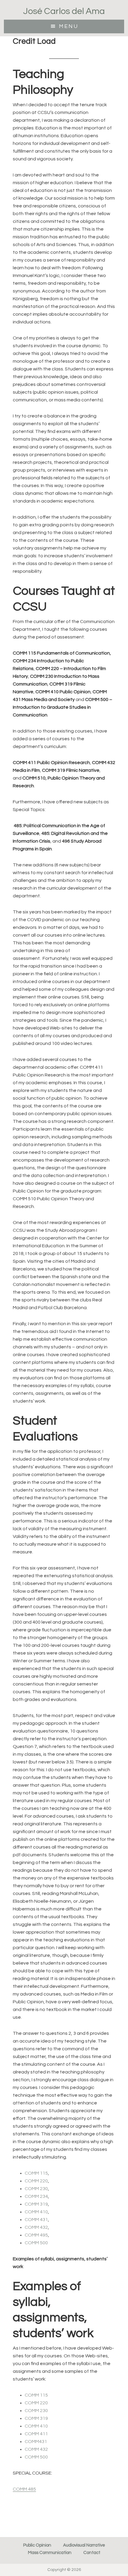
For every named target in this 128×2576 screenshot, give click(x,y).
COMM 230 (36, 2189)
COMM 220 (36, 2181)
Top (123, 2571)
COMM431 (36, 2442)
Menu (69, 26)
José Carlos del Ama (64, 11)
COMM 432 (36, 2227)
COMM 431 (36, 2220)
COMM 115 (36, 2173)
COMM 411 (36, 2434)
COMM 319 (36, 2204)
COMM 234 (36, 2196)
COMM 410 (36, 2212)
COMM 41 (35, 2426)
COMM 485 (24, 2489)
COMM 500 (36, 2243)
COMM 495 (36, 2235)
